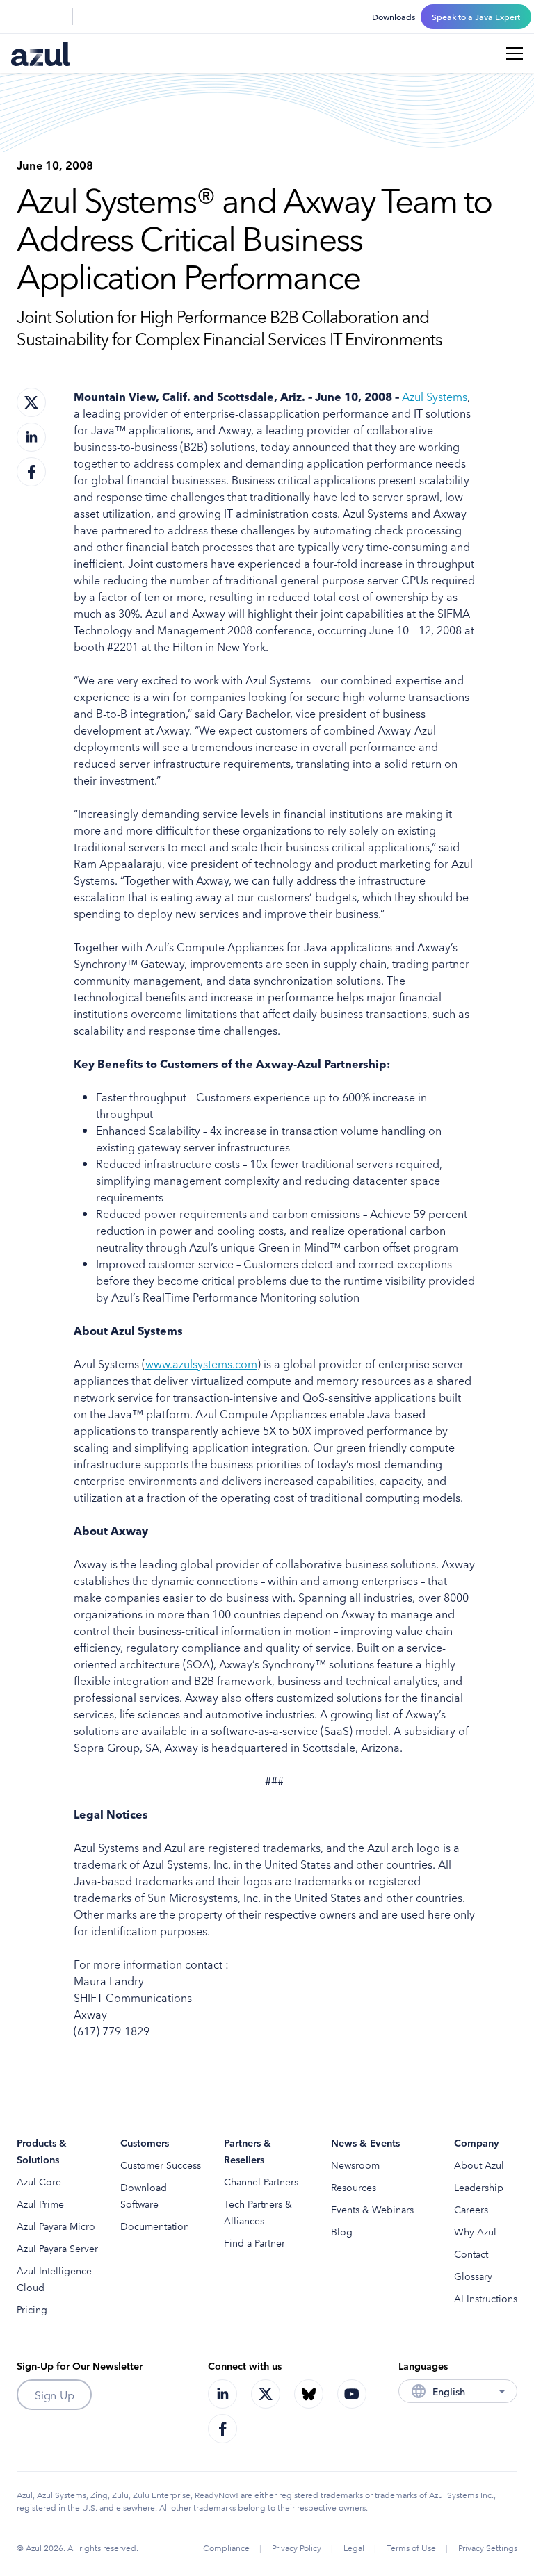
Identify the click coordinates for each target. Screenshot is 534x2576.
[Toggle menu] (515, 54)
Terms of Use (411, 2547)
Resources (354, 2187)
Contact (471, 2254)
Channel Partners (261, 2181)
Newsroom (355, 2165)
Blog (342, 2231)
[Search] (19, 17)
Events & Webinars (372, 2209)
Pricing (32, 2309)
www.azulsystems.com (201, 1363)
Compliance (226, 2547)
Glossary (473, 2276)
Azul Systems (435, 396)
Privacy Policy (297, 2547)
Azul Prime (40, 2204)
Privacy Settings (488, 2547)
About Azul (479, 2165)
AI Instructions (486, 2298)
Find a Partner (254, 2242)
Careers (471, 2209)
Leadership (479, 2187)
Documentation (155, 2226)
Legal (354, 2547)
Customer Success (161, 2165)
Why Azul (475, 2231)
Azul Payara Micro (56, 2226)
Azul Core (39, 2181)
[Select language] (53, 17)
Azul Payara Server (57, 2248)
